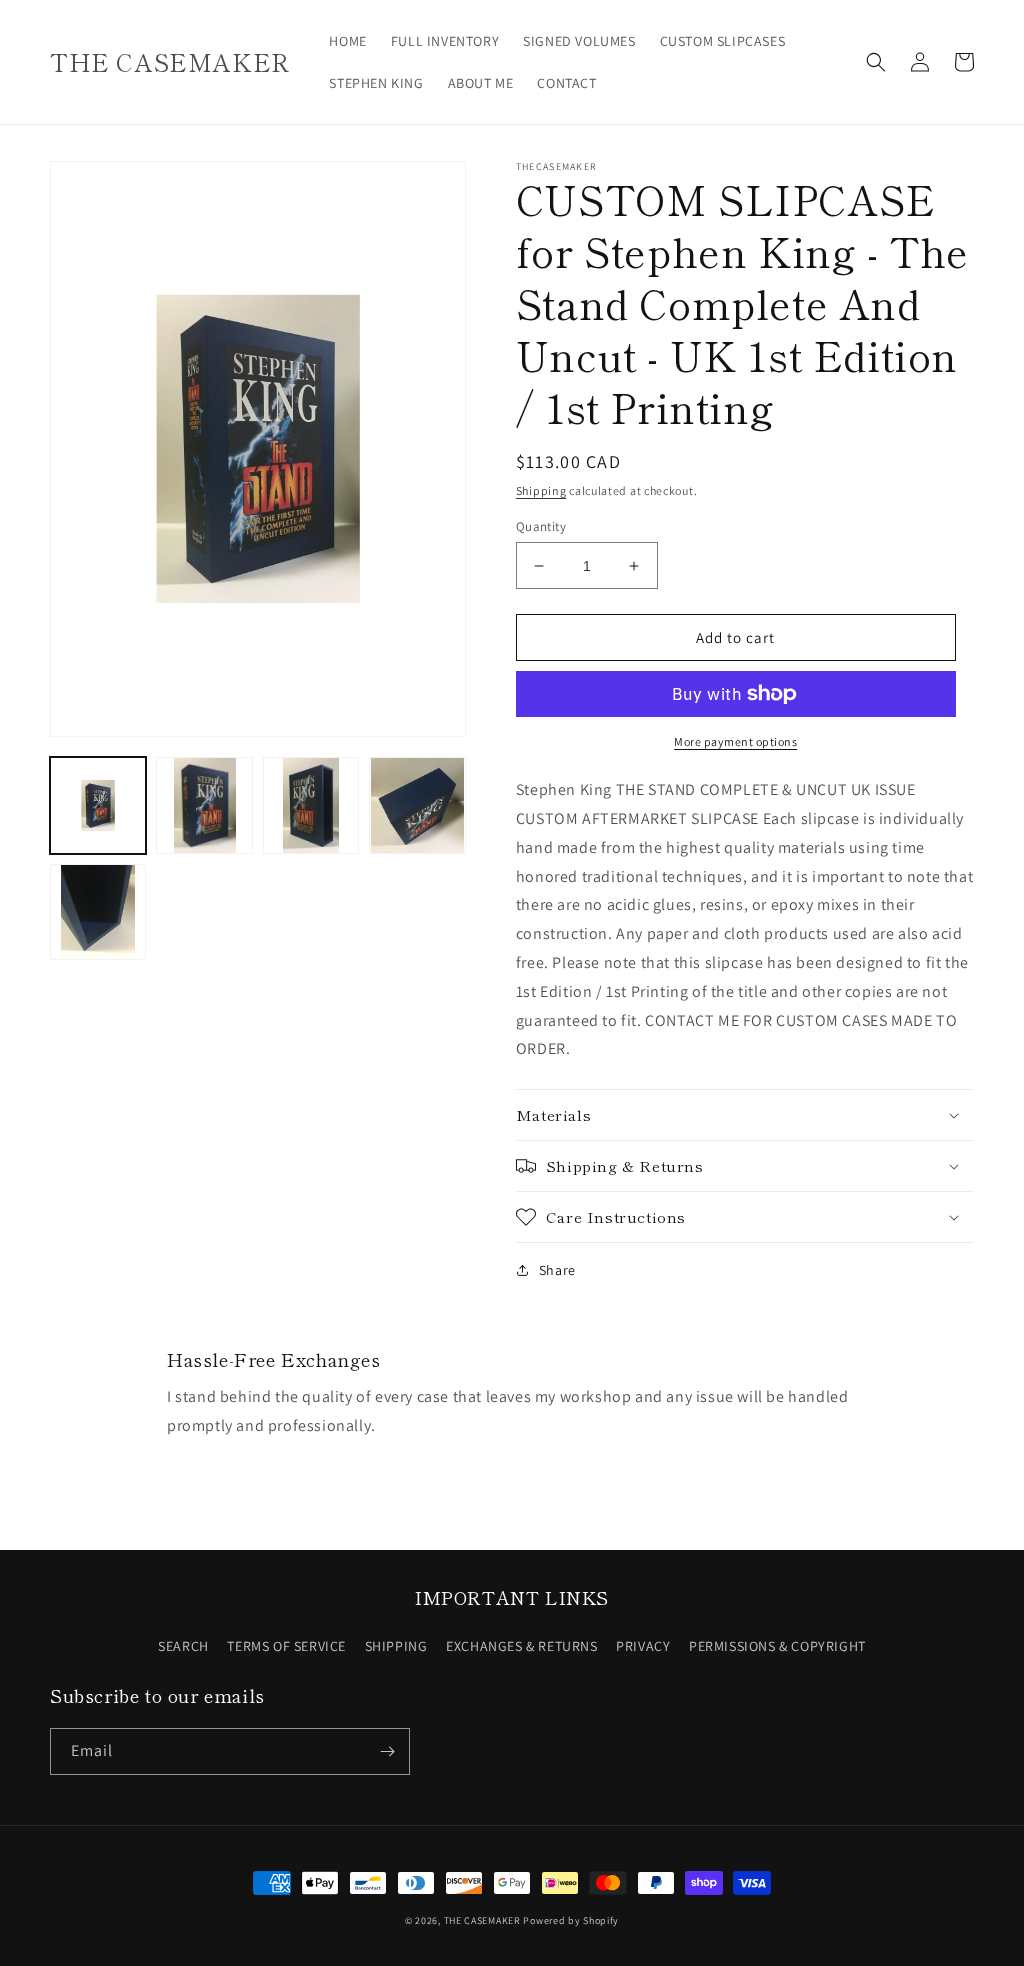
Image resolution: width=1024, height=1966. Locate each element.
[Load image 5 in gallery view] (98, 912)
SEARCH (183, 1646)
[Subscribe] (387, 1751)
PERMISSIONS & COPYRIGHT (777, 1646)
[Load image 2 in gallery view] (204, 805)
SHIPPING (396, 1646)
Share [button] (557, 1270)
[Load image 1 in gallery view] (98, 805)
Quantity (541, 526)
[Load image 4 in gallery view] (417, 805)
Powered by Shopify (571, 1920)
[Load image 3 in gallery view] (311, 805)
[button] (876, 62)
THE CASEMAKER (482, 1920)
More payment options (735, 741)
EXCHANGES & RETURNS (521, 1646)
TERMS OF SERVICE (286, 1646)
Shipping (541, 490)
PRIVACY (643, 1646)
